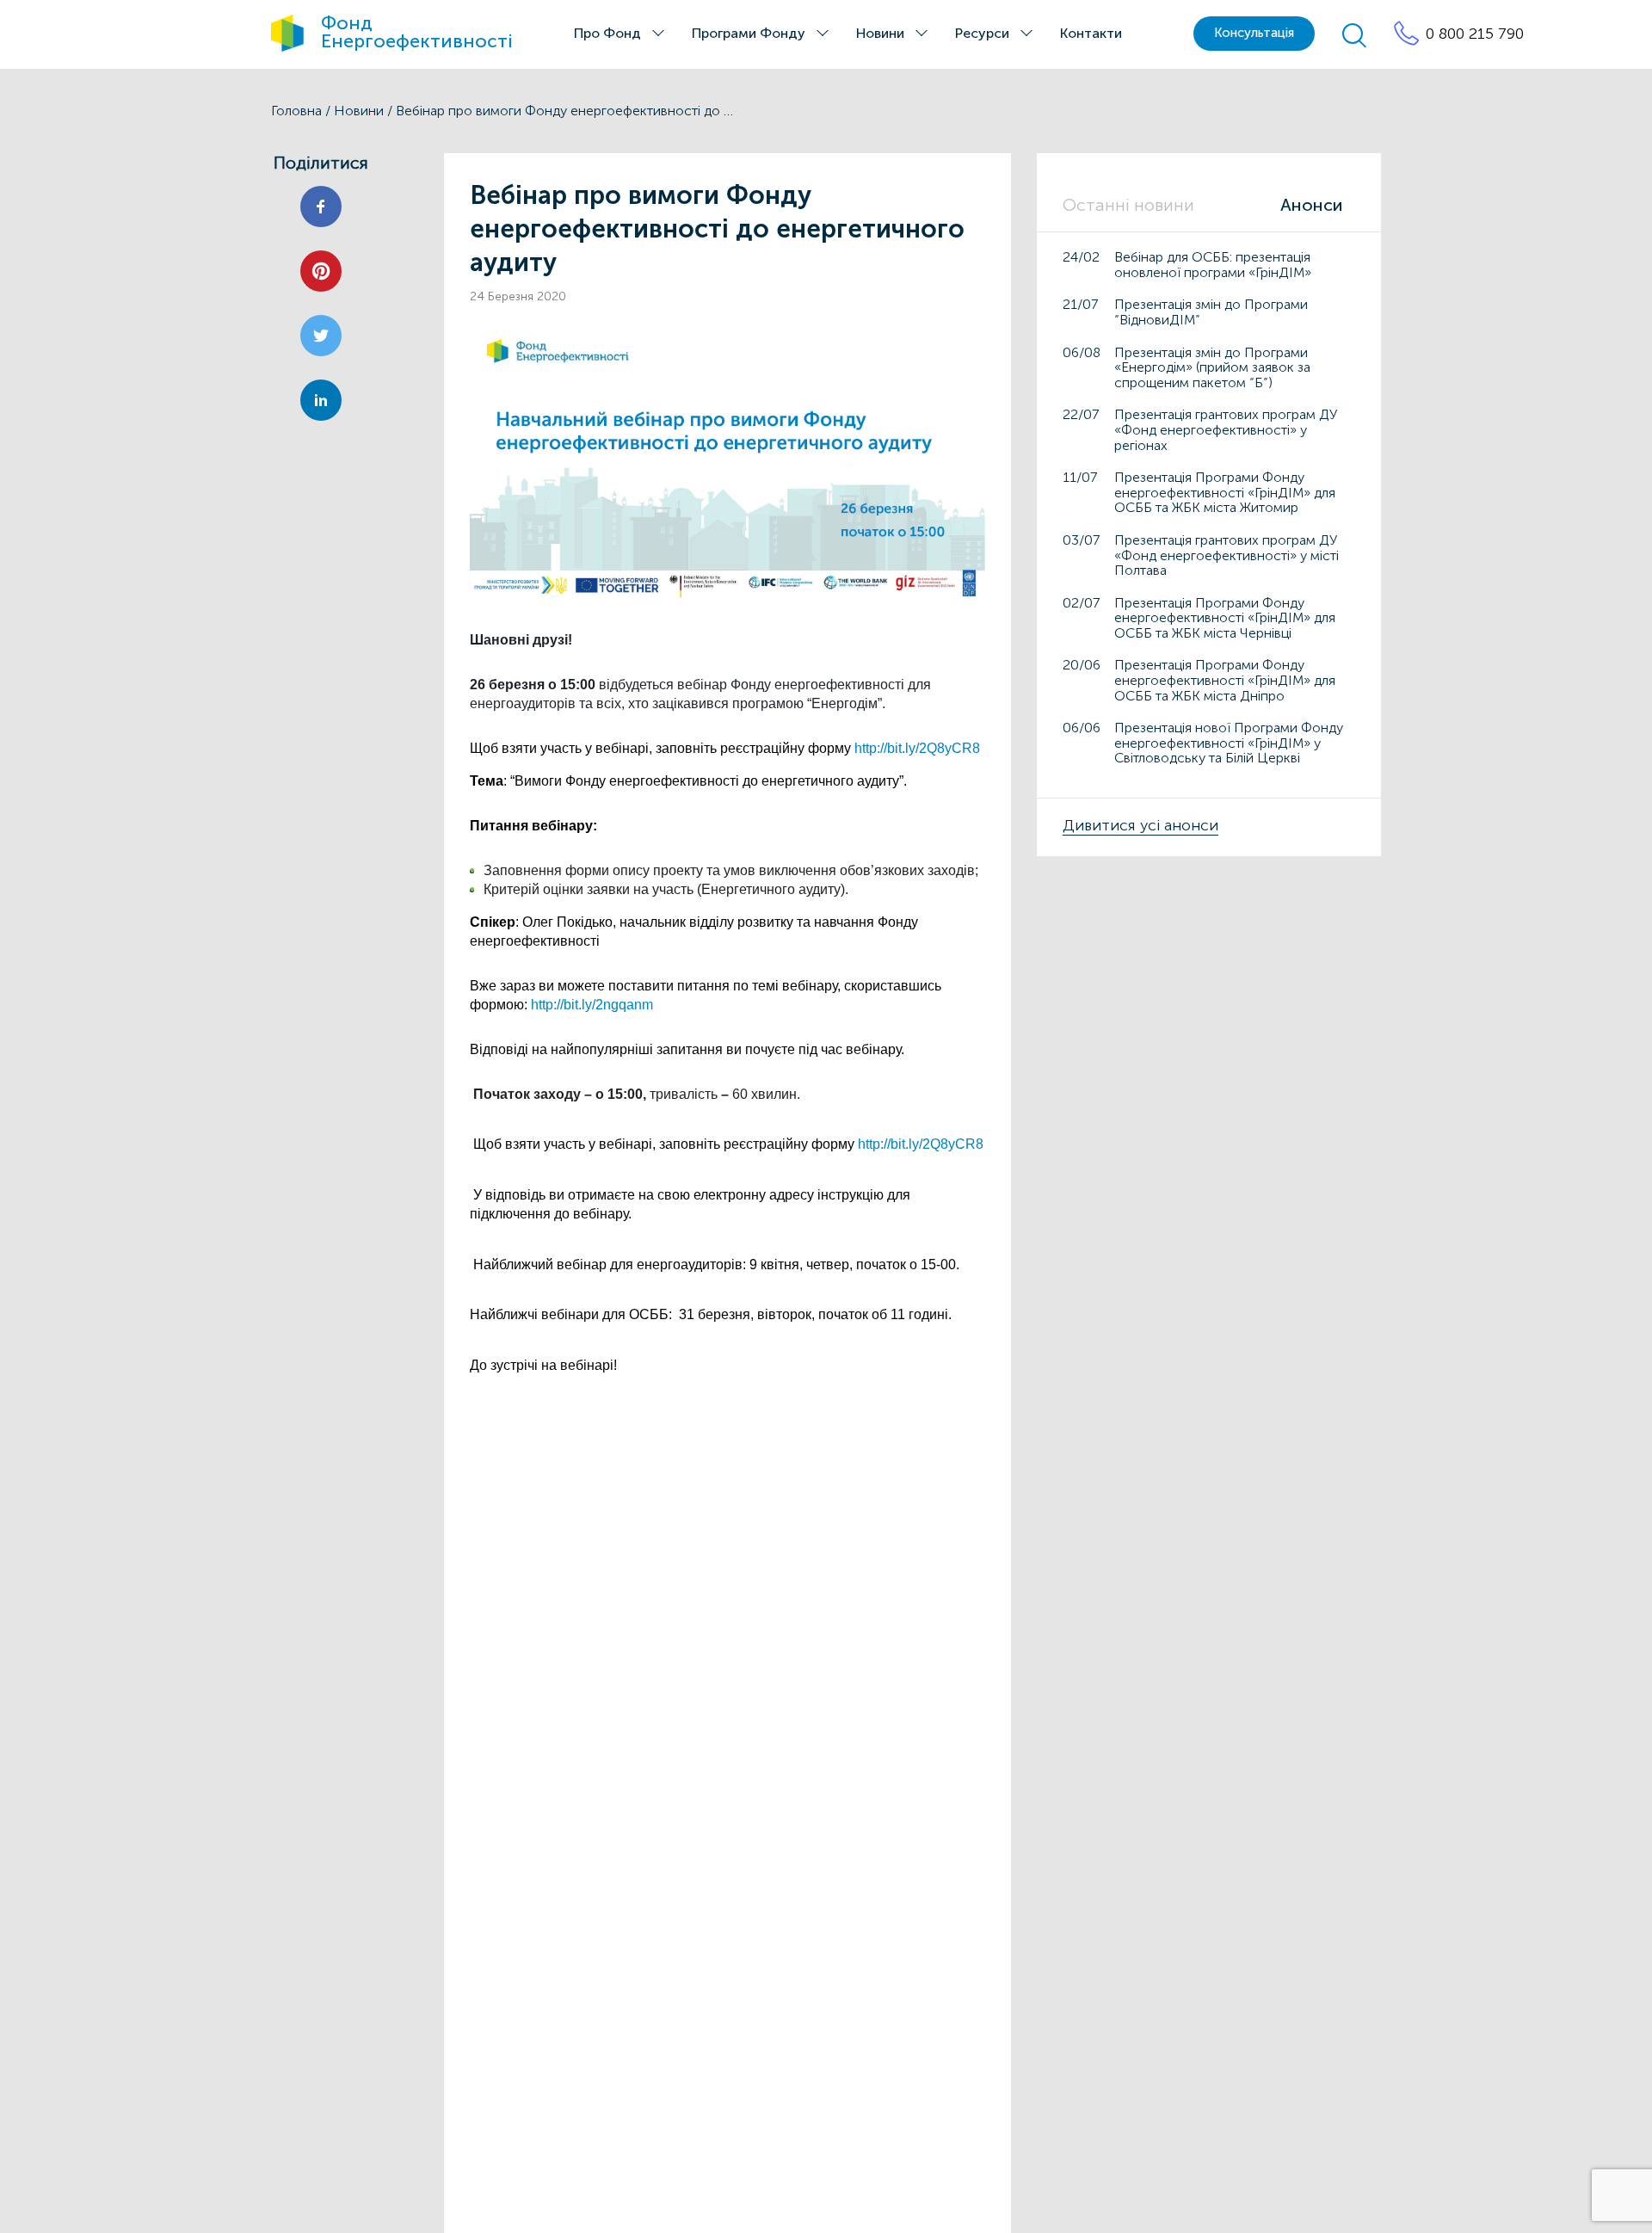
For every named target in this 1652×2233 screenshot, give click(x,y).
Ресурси (982, 33)
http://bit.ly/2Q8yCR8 (917, 748)
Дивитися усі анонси (1140, 825)
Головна (296, 111)
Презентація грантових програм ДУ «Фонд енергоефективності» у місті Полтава (1227, 554)
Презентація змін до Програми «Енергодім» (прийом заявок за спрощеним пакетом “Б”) (1212, 367)
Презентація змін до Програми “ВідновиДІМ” (1211, 312)
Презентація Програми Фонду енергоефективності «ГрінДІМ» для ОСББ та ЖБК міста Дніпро (1225, 680)
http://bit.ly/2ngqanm (592, 1005)
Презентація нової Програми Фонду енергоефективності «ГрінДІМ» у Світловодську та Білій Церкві (1229, 743)
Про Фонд (607, 33)
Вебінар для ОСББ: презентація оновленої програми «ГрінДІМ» (1213, 265)
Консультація (1254, 33)
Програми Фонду (749, 33)
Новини (880, 33)
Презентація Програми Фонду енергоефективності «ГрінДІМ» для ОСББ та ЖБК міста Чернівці (1225, 617)
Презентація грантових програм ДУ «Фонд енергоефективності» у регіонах (1226, 429)
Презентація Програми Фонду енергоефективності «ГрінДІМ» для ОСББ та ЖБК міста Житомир (1225, 492)
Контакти (1091, 33)
